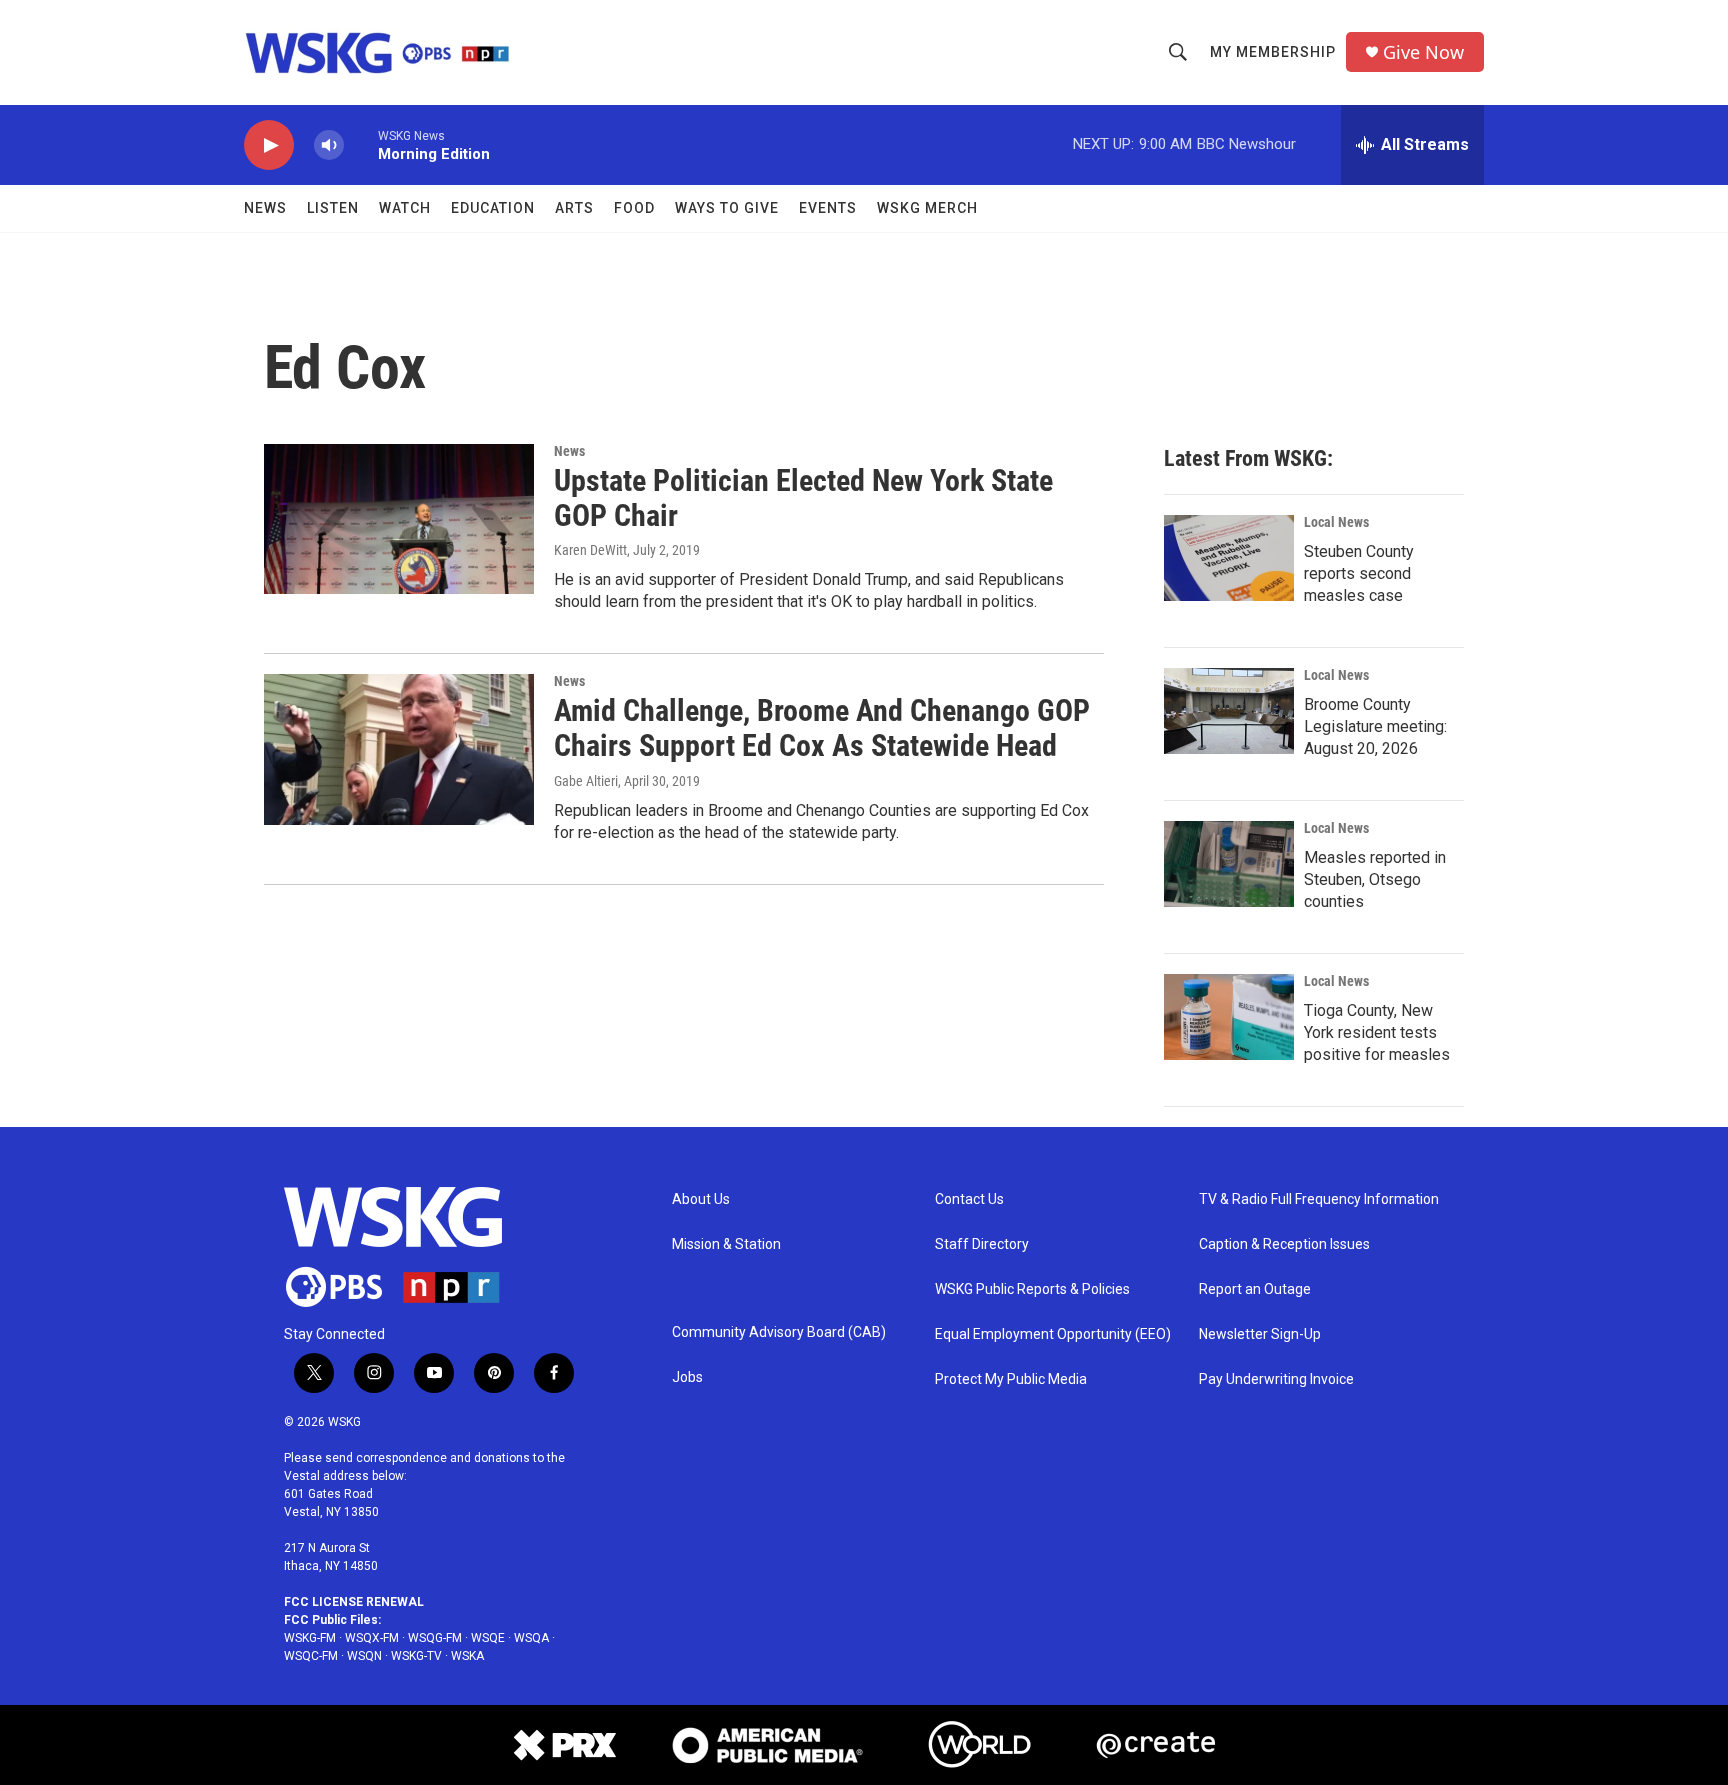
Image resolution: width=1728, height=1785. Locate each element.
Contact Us (969, 1199)
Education (493, 208)
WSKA (467, 1656)
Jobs (687, 1377)
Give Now (1423, 52)
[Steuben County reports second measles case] (1229, 558)
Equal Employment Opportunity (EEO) (1053, 1334)
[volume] (329, 145)
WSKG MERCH (927, 208)
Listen (333, 208)
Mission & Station (726, 1244)
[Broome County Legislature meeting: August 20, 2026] (1229, 711)
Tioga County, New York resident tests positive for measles (1377, 1032)
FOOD (634, 208)
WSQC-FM (311, 1656)
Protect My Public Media (1011, 1379)
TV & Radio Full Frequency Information (1319, 1199)
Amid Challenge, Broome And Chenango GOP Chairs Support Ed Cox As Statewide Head (822, 728)
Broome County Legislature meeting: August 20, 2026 (1375, 726)
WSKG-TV (416, 1656)
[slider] (361, 144)
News (265, 208)
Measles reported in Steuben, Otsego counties (1375, 879)
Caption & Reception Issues (1284, 1244)
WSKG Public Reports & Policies (1032, 1289)
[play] (269, 145)
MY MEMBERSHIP (1273, 52)
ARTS (574, 208)
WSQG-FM (435, 1638)
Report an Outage (1255, 1289)
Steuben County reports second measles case (1359, 573)
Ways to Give (727, 208)
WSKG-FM (310, 1638)
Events (828, 208)
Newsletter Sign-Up (1260, 1334)
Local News (1336, 522)
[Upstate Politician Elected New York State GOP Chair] (399, 519)
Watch (405, 208)
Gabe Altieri (586, 781)
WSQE (488, 1638)
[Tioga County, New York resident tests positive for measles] (1229, 1017)
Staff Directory (982, 1244)
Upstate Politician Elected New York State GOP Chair (803, 498)
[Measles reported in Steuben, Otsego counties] (1229, 864)
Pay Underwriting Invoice (1276, 1379)
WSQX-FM (372, 1638)
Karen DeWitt (590, 550)
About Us (701, 1199)
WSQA (531, 1638)
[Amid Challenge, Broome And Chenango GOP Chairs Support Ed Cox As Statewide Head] (399, 749)
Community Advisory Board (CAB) (779, 1332)
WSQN (364, 1656)
